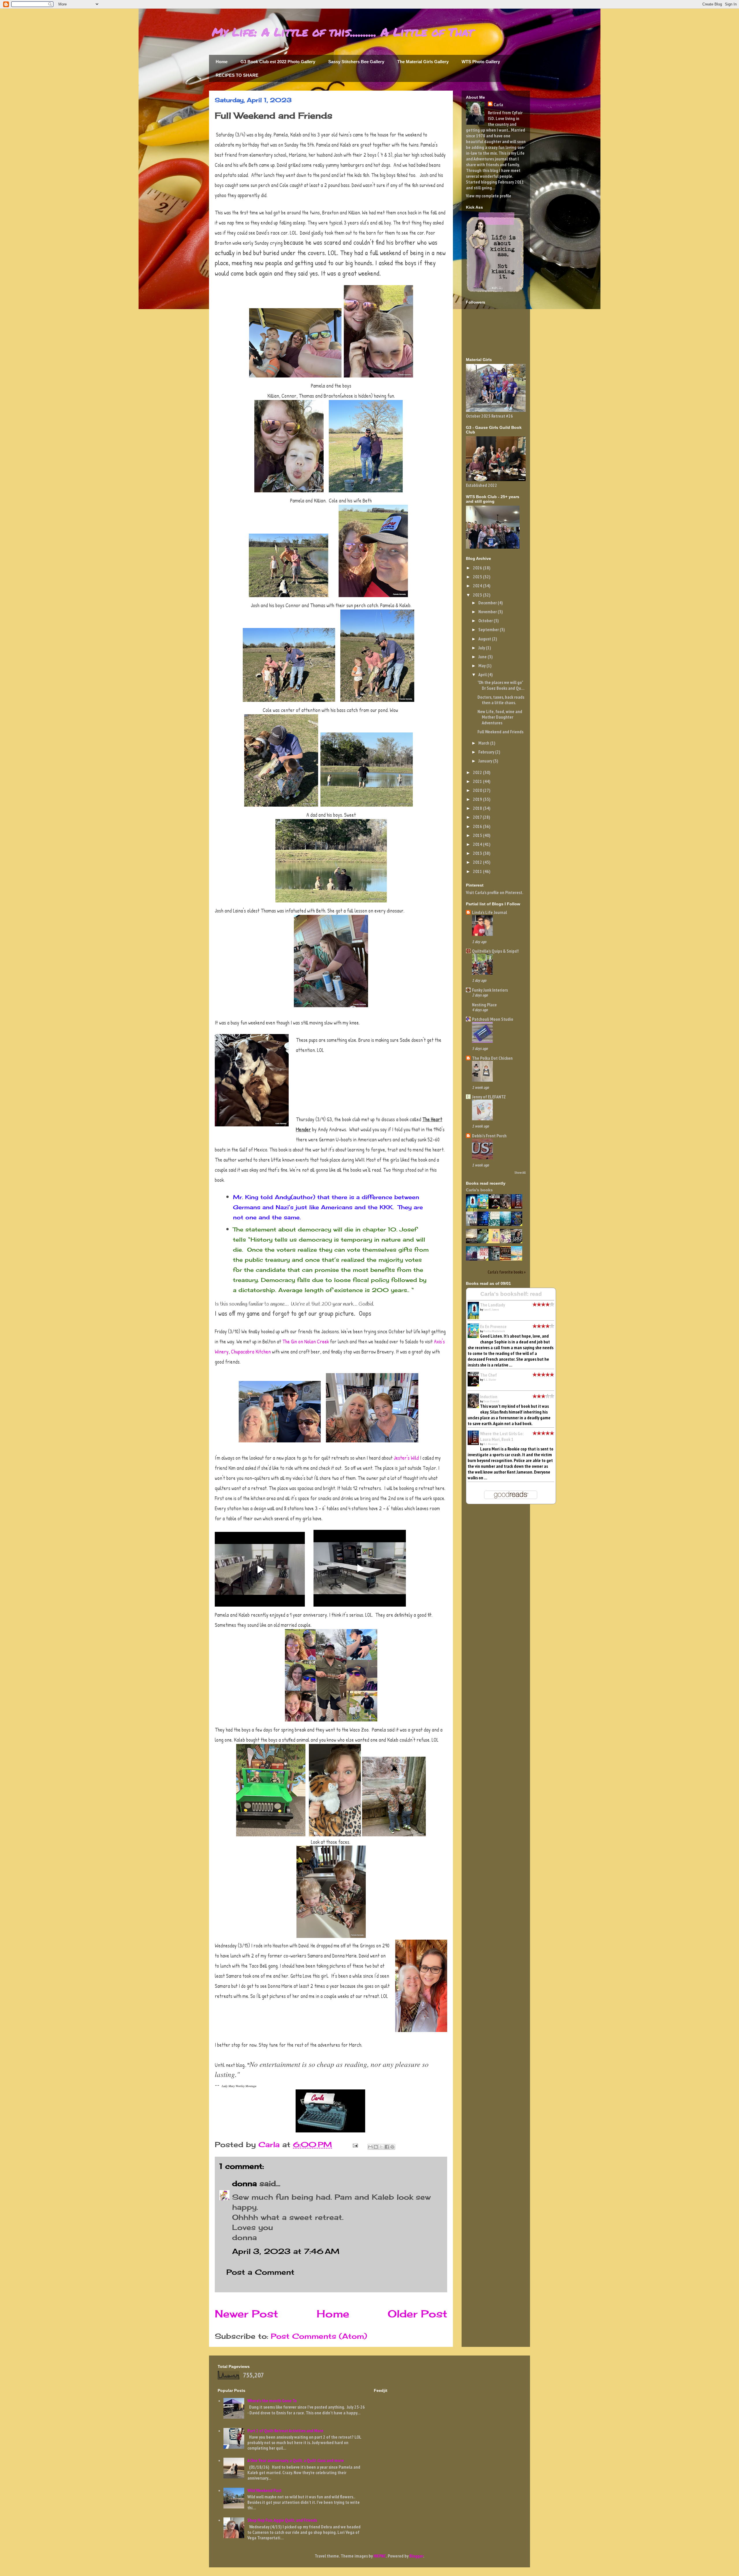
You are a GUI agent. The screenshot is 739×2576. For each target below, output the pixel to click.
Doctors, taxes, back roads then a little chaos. (501, 700)
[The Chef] (496, 1207)
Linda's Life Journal (489, 912)
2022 (478, 772)
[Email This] (370, 2147)
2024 (478, 586)
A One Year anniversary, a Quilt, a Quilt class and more (296, 2460)
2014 (478, 844)
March (484, 743)
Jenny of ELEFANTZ (489, 1097)
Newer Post (246, 2314)
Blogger (416, 2556)
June (483, 657)
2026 (478, 568)
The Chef (488, 1375)
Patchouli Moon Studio (493, 1019)
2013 (478, 853)
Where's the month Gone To (272, 2401)
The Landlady (492, 1305)
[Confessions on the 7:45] (496, 1259)
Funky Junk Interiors (490, 990)
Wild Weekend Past (264, 2490)
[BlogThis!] (376, 2147)
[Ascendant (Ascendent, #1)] (473, 1242)
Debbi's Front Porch (489, 1136)
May (482, 666)
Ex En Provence (493, 1326)
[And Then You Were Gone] (507, 1224)
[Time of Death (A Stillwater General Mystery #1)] (473, 1259)
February (487, 752)
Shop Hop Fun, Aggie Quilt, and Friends (282, 2520)
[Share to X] (381, 2147)
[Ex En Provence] (484, 1207)
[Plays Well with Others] (507, 1242)
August (485, 639)
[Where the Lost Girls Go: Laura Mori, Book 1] (518, 1207)
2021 (478, 781)
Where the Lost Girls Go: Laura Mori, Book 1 (502, 1436)
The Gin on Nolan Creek (306, 1342)
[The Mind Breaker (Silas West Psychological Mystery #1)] (484, 1224)
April (483, 674)
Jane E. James (491, 1310)
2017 (478, 817)
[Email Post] (355, 2144)
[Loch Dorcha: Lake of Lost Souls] (518, 1242)
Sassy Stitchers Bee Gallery (356, 62)
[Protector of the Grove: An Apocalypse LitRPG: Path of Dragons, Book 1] (484, 1242)
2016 (478, 826)
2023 (478, 595)
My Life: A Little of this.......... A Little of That (343, 32)
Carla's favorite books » (507, 1272)
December (488, 603)
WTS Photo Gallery (481, 62)
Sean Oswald (491, 1401)
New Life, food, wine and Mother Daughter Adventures (500, 717)
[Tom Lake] (496, 1224)
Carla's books (479, 1190)
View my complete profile (489, 196)
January (486, 761)
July (482, 648)
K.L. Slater (490, 1380)
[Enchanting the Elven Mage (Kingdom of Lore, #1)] (518, 1224)
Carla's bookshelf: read (511, 1294)
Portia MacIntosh (494, 1331)
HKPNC (380, 2556)
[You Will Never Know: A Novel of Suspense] (473, 1224)
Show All (520, 1172)
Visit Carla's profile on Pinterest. (495, 892)
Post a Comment (260, 2272)
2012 (478, 862)
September (489, 629)
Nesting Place (484, 1005)
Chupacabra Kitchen (251, 1352)
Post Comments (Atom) (319, 2336)
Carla (498, 104)
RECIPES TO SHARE (237, 75)
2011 (478, 871)
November (488, 612)
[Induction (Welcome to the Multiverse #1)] (507, 1207)
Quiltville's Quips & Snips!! (495, 951)
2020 (478, 790)
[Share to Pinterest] (392, 2147)
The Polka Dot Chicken (492, 1058)
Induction (489, 1397)
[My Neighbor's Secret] (496, 1242)
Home (222, 62)
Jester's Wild (406, 1458)
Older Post (417, 2314)
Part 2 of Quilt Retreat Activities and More (285, 2431)
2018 (478, 808)
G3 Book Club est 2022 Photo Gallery (278, 62)
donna (245, 2183)
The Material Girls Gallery (423, 62)
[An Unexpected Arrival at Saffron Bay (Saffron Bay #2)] (518, 1259)
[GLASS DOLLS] (484, 1259)
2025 (478, 577)
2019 (478, 799)
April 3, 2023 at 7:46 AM (286, 2251)
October (486, 620)
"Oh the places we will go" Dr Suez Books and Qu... (501, 685)
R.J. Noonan (491, 1444)
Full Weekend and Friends (500, 732)
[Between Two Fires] (507, 1259)
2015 (478, 835)
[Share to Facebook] (387, 2147)
